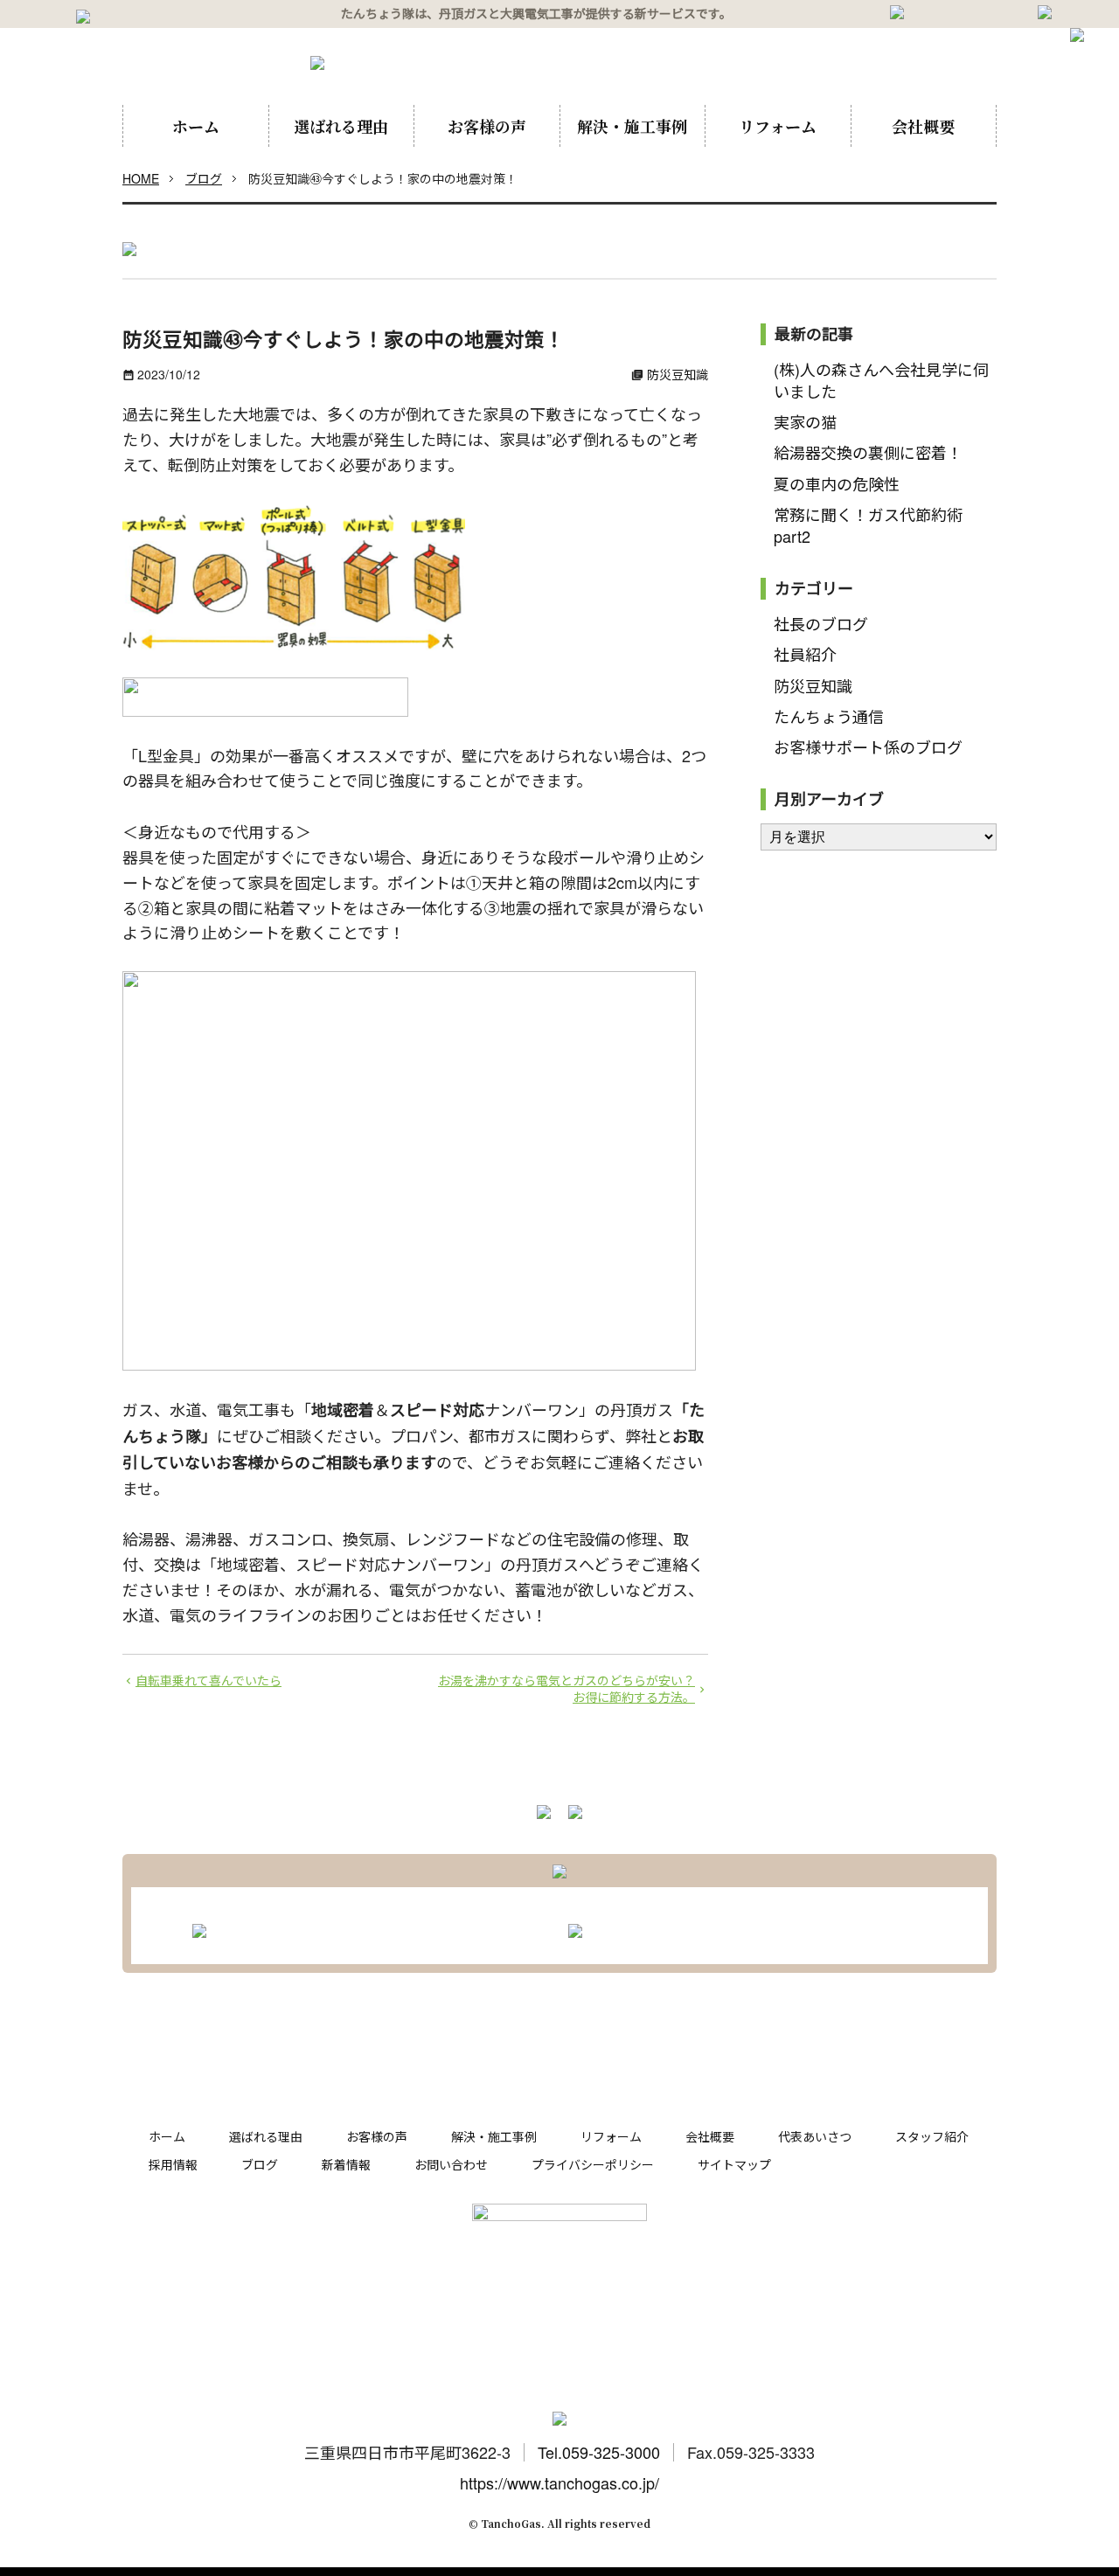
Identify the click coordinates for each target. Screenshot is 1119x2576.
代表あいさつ (815, 2136)
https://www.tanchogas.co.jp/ (559, 2482)
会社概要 (923, 126)
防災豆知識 (678, 374)
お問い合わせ (451, 2164)
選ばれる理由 (341, 126)
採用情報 (173, 2164)
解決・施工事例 (632, 126)
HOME (141, 178)
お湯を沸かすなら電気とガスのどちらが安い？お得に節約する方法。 (566, 1689)
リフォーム (778, 126)
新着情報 (346, 2164)
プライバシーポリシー (593, 2164)
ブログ (204, 178)
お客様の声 (487, 126)
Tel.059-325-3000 (599, 2452)
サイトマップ (734, 2164)
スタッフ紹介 (932, 2136)
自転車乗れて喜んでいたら (209, 1680)
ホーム (196, 126)
